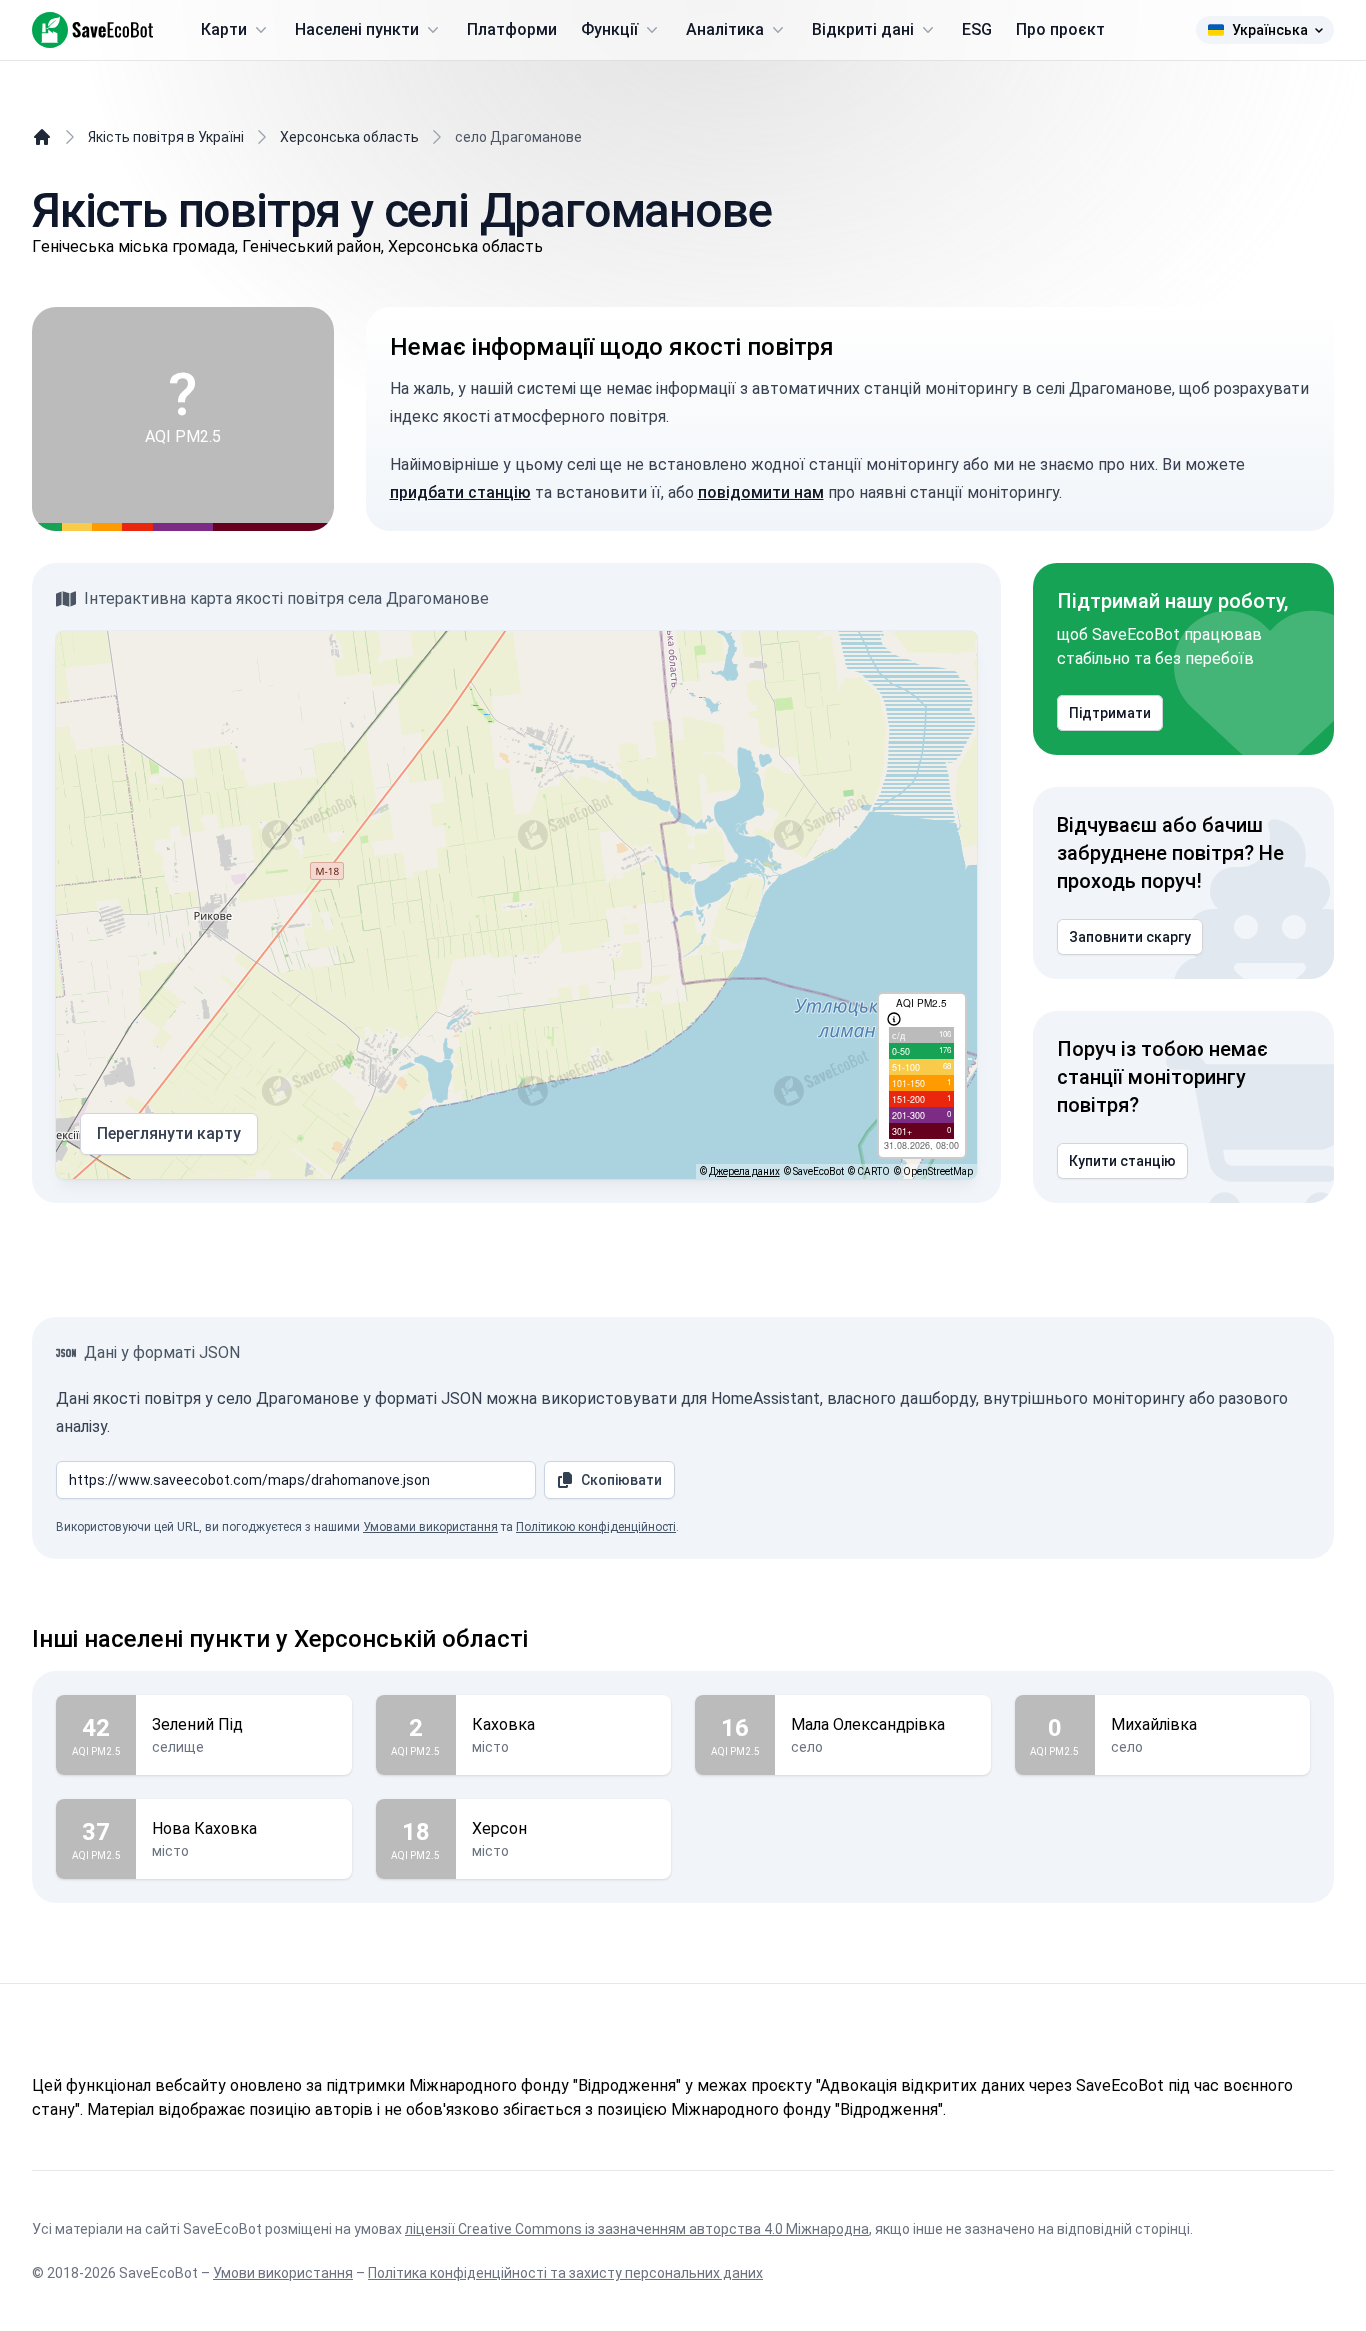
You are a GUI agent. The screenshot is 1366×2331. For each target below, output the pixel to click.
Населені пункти (357, 29)
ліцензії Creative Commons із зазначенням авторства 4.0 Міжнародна (637, 2229)
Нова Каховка (204, 1828)
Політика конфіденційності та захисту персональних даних (565, 2273)
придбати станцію (460, 492)
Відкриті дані (863, 29)
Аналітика (725, 29)
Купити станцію (1122, 1161)
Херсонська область (349, 137)
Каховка (503, 1724)
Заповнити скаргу (1130, 937)
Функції (609, 29)
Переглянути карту (169, 1133)
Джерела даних (744, 1171)
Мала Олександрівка (868, 1724)
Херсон (499, 1828)
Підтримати (1110, 713)
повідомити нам (761, 492)
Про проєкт (1060, 29)
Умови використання (283, 2273)
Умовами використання (430, 1527)
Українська (1270, 30)
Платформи (512, 29)
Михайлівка (1154, 1724)
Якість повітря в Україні (166, 137)
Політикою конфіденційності (596, 1527)
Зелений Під (197, 1724)
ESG (977, 29)
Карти (224, 29)
